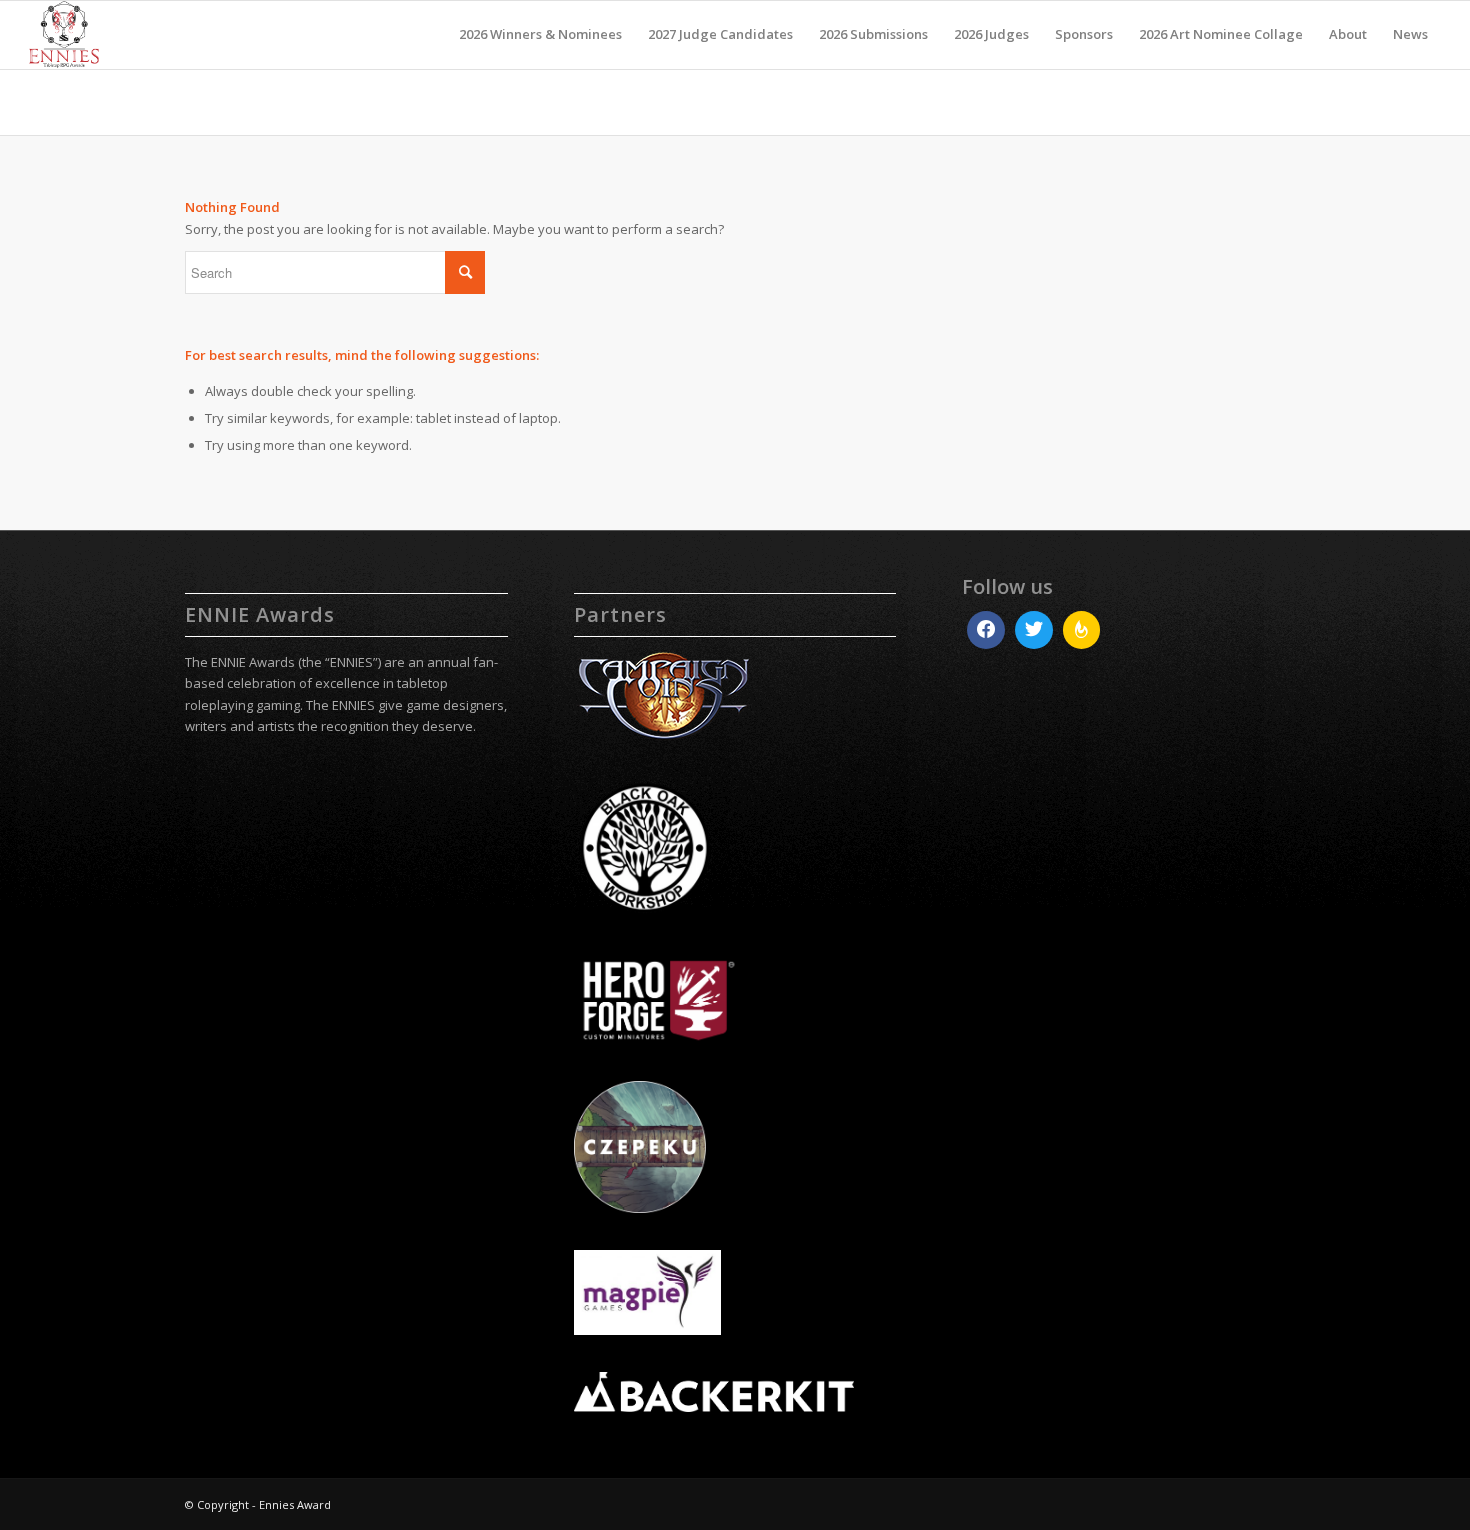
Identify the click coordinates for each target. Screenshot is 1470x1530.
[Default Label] (1082, 630)
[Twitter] (1034, 630)
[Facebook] (986, 630)
